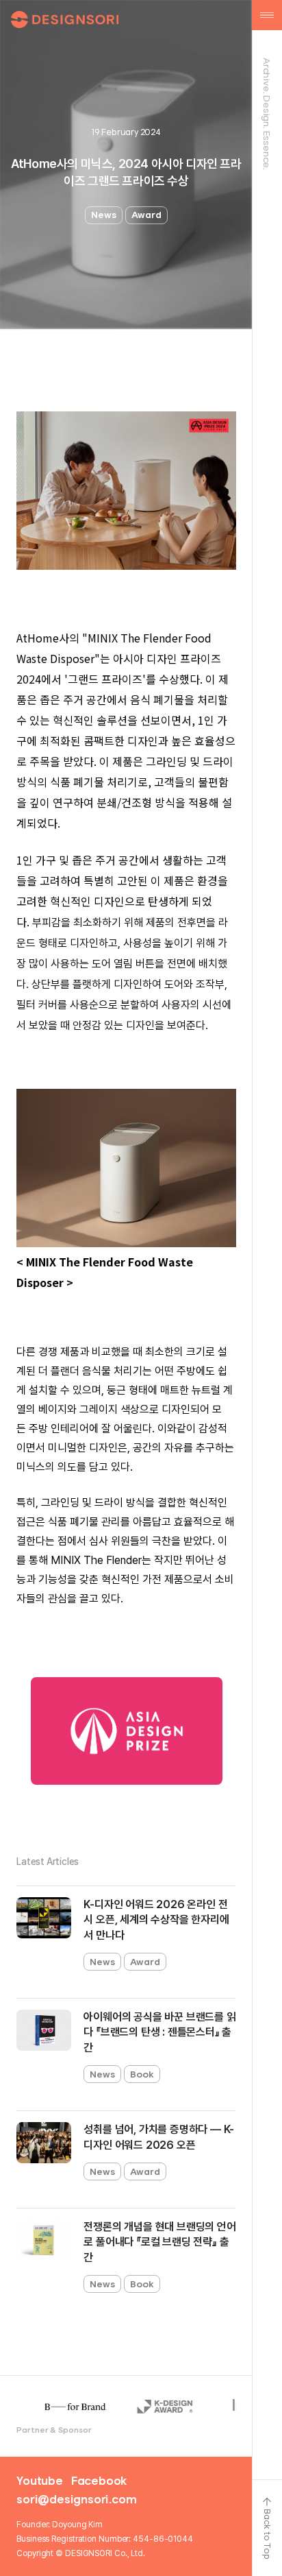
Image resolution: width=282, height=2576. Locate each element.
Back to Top (267, 2534)
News (104, 215)
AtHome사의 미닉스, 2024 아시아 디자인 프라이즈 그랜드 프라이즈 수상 (126, 172)
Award (146, 215)
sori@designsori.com (76, 2499)
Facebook (99, 2481)
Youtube (40, 2481)
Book (142, 2074)
